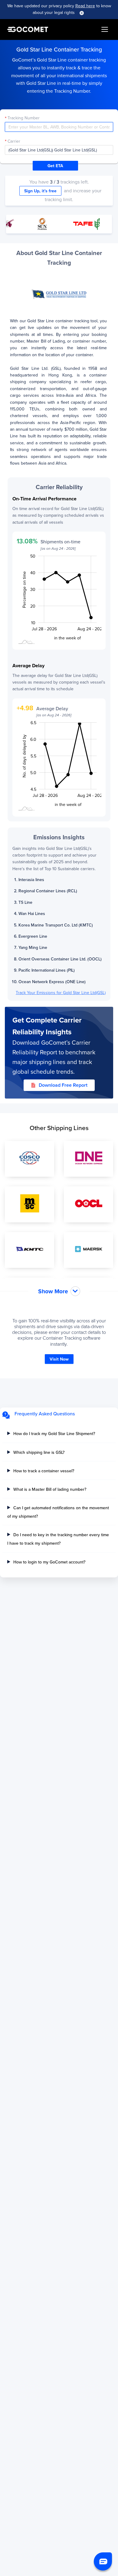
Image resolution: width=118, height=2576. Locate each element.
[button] (103, 2561)
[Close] (82, 13)
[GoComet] (28, 29)
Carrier (14, 141)
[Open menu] (105, 29)
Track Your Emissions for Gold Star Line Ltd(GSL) (61, 993)
